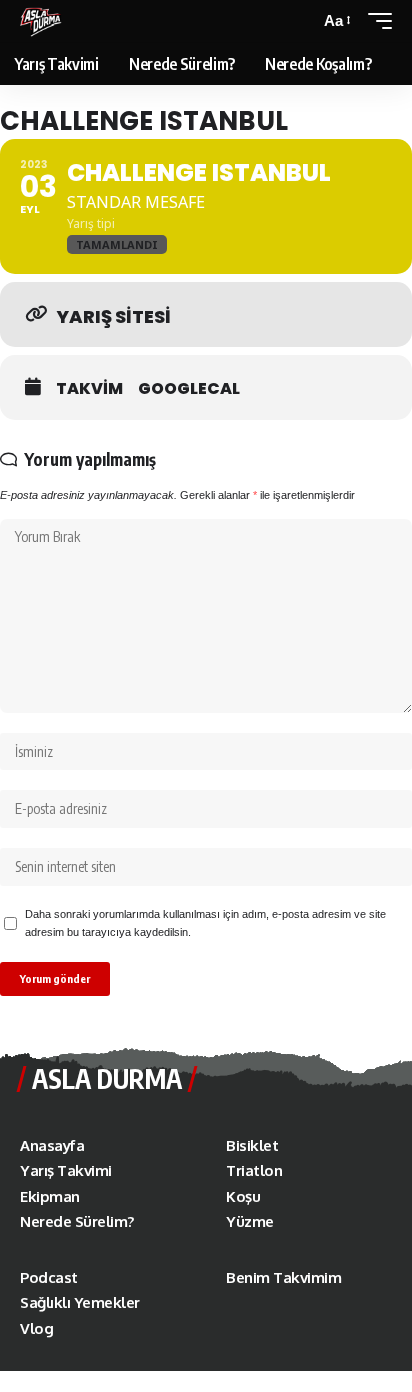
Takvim (89, 389)
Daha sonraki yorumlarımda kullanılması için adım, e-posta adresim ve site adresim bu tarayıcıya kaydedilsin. (205, 923)
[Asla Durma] (41, 21)
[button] (336, 21)
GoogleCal (189, 389)
